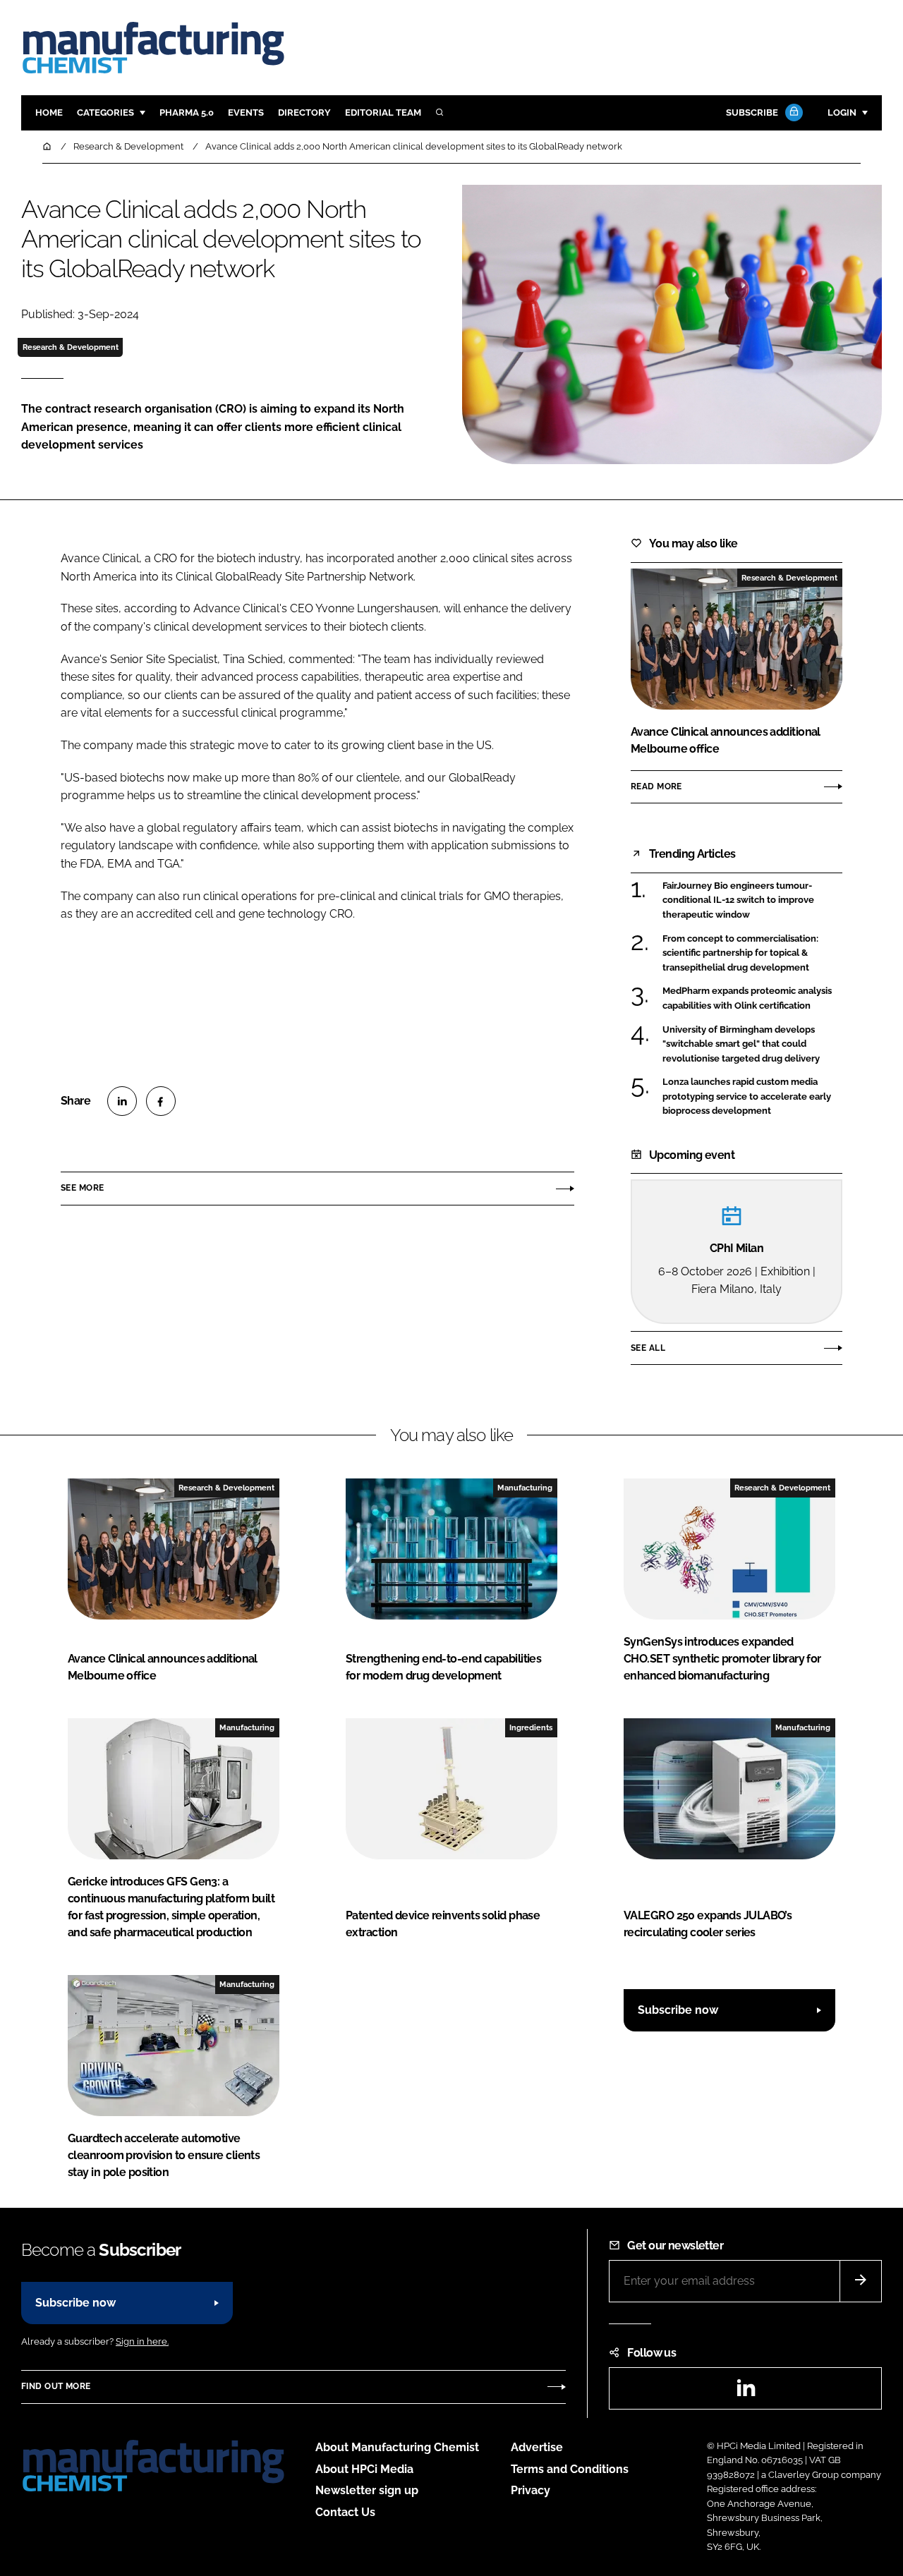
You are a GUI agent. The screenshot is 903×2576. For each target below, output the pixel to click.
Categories (105, 113)
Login (842, 113)
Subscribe (752, 113)
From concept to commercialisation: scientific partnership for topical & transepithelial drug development (740, 953)
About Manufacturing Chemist (397, 2447)
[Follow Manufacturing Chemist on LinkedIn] (746, 2392)
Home (49, 113)
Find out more (56, 2386)
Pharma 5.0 (187, 113)
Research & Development (71, 347)
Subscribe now (678, 2010)
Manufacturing (525, 1488)
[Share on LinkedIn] (122, 1101)
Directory (304, 113)
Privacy (531, 2490)
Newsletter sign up (367, 2490)
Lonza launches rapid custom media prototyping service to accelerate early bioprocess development (747, 1096)
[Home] (48, 146)
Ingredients (531, 1727)
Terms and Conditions (570, 2469)
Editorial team (383, 113)
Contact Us (345, 2512)
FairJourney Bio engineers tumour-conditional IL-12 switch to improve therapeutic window (738, 900)
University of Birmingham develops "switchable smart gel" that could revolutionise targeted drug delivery (741, 1044)
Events (246, 113)
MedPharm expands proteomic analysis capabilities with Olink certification (747, 998)
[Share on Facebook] (161, 1101)
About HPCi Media (364, 2469)
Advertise (537, 2447)
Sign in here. (142, 2341)
